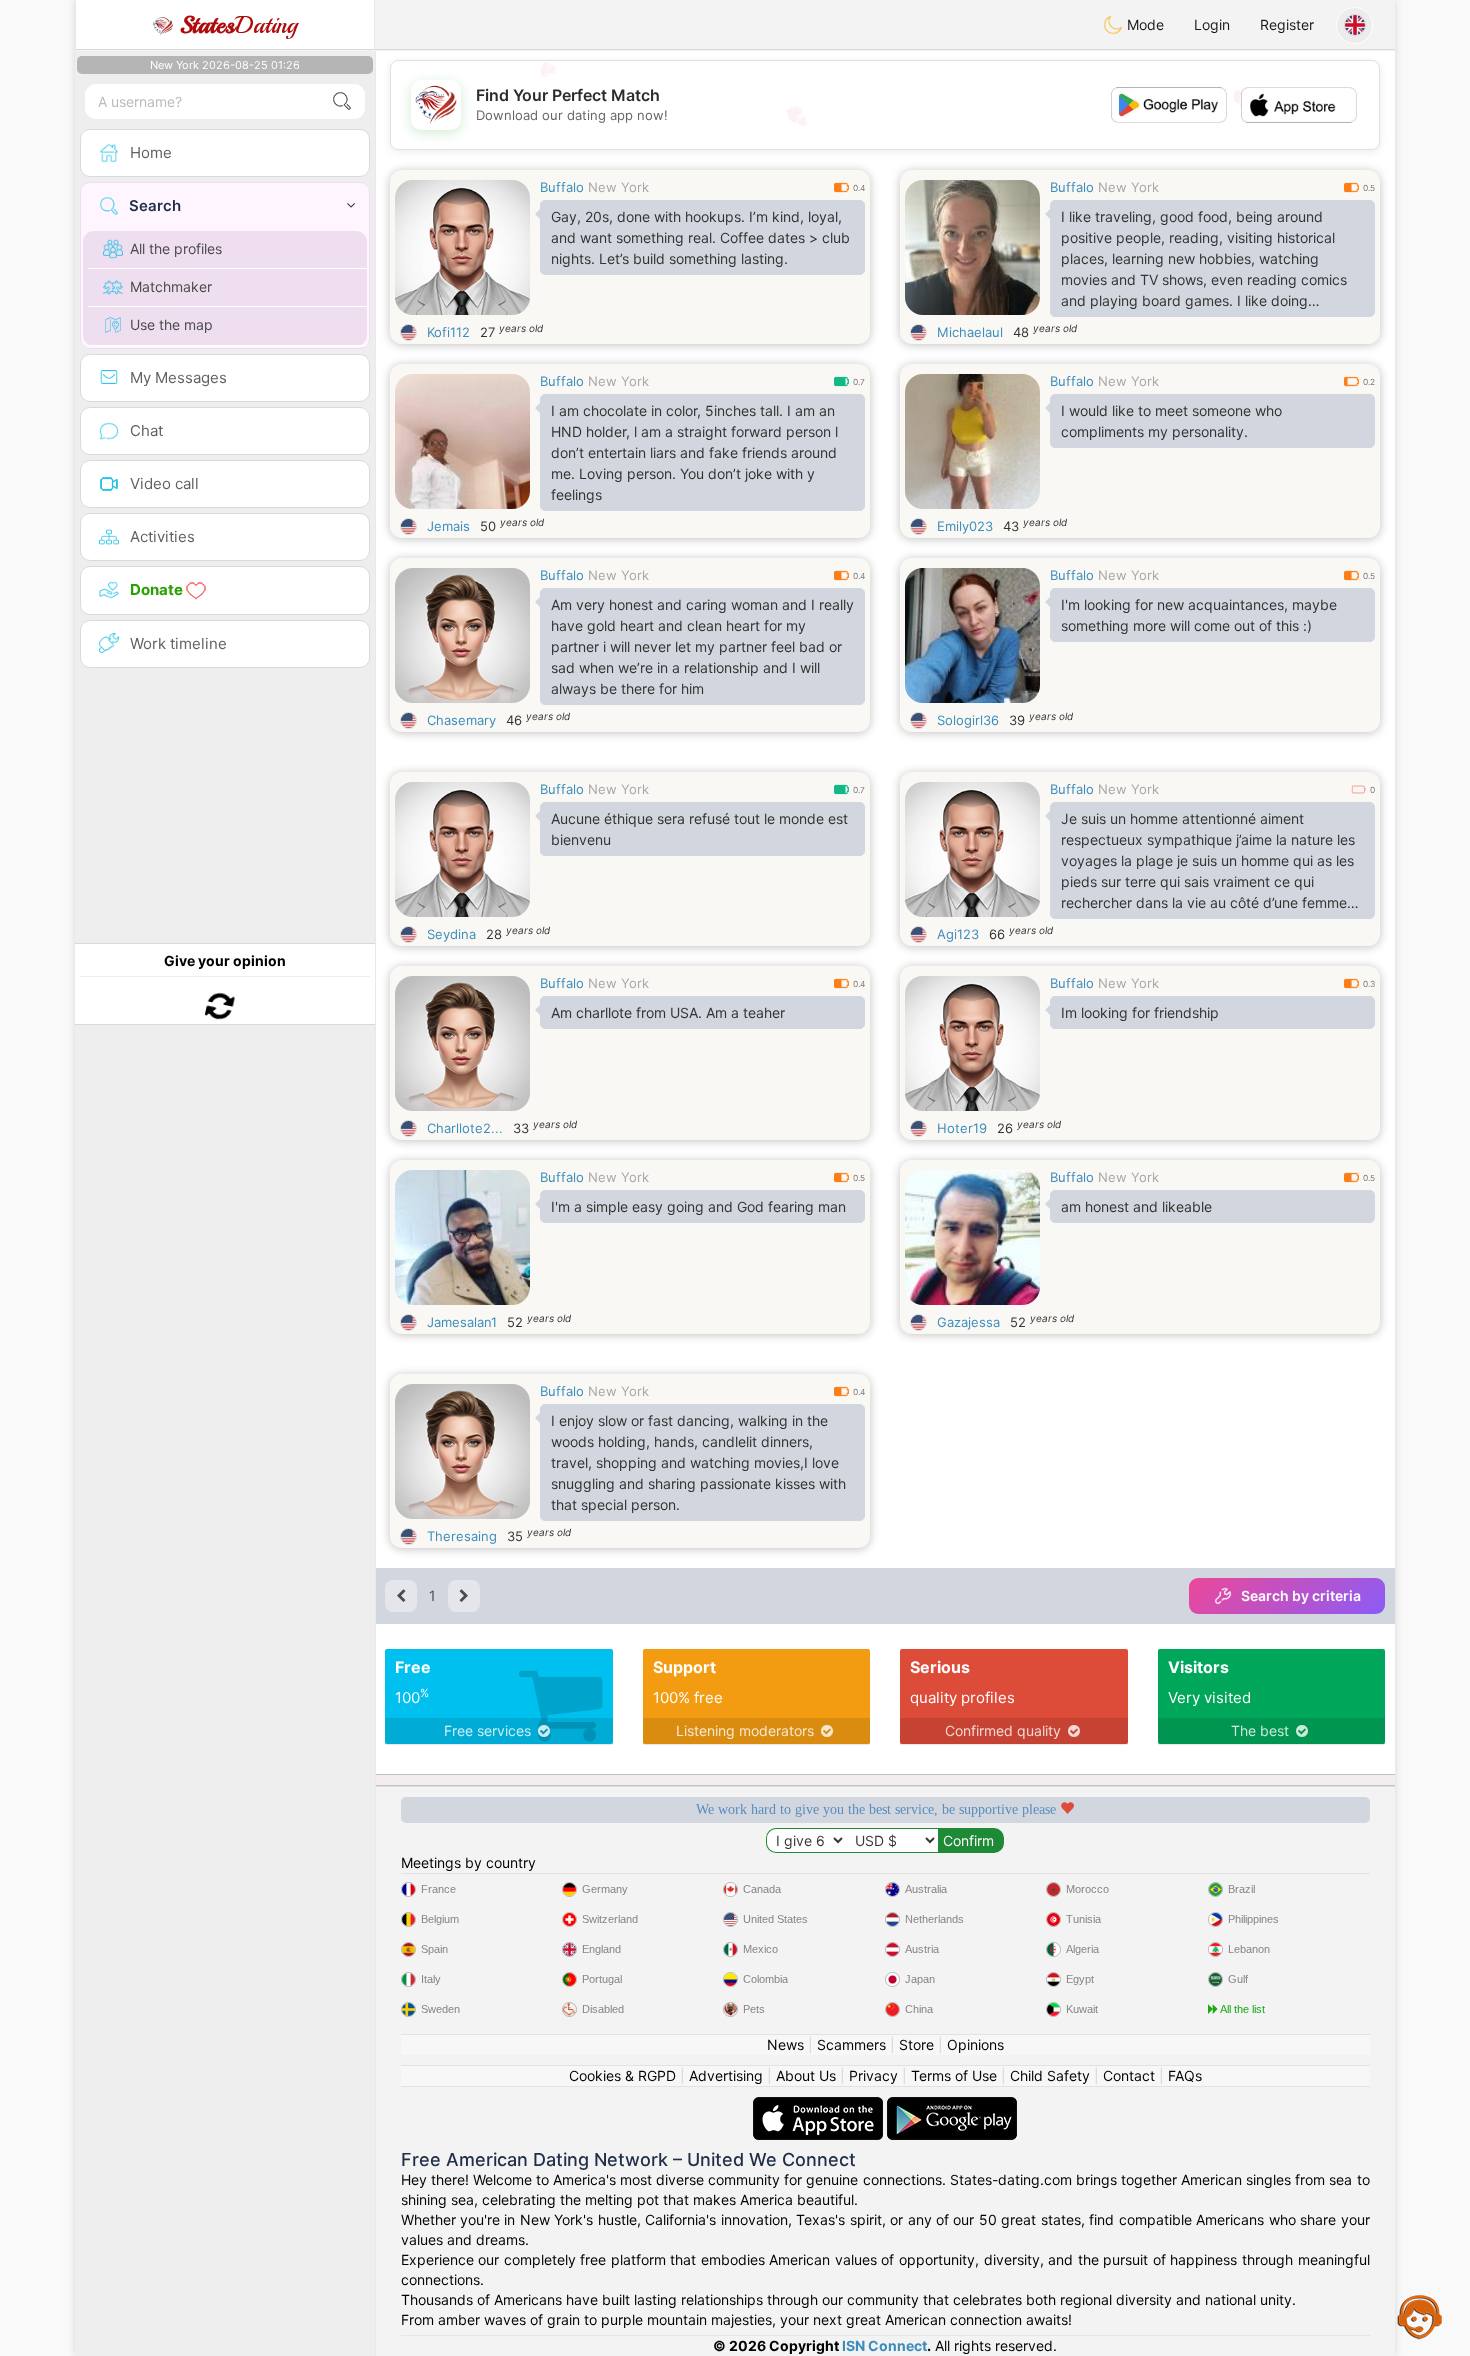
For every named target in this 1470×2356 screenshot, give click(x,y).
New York (618, 187)
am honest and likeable (1136, 1206)
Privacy (873, 2075)
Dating (238, 25)
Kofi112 (448, 332)
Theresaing (462, 1536)
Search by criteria (1301, 1595)
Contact (1129, 2075)
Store (916, 2044)
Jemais (448, 526)
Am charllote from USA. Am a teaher (668, 1012)
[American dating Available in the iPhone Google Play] (952, 2106)
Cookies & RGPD (622, 2075)
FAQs (1185, 2075)
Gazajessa (968, 1322)
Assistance (1420, 2316)
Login (1212, 24)
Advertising (726, 2075)
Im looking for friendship (1140, 1012)
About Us (806, 2075)
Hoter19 (962, 1128)
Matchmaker (171, 286)
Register (1287, 24)
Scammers (851, 2044)
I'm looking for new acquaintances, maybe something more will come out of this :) (1199, 615)
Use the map (171, 324)
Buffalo (562, 187)
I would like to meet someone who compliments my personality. (1171, 421)
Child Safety (1050, 2075)
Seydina (451, 934)
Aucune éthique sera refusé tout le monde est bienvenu (699, 829)
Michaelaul (970, 332)
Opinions (975, 2044)
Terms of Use (954, 2075)
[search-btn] (342, 101)
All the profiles (176, 248)
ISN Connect (884, 2345)
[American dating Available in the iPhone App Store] (820, 2106)
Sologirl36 (968, 720)
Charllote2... (465, 1128)
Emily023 (965, 526)
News (785, 2044)
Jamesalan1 (462, 1322)
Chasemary (461, 720)
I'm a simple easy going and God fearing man (698, 1206)
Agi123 (958, 934)
